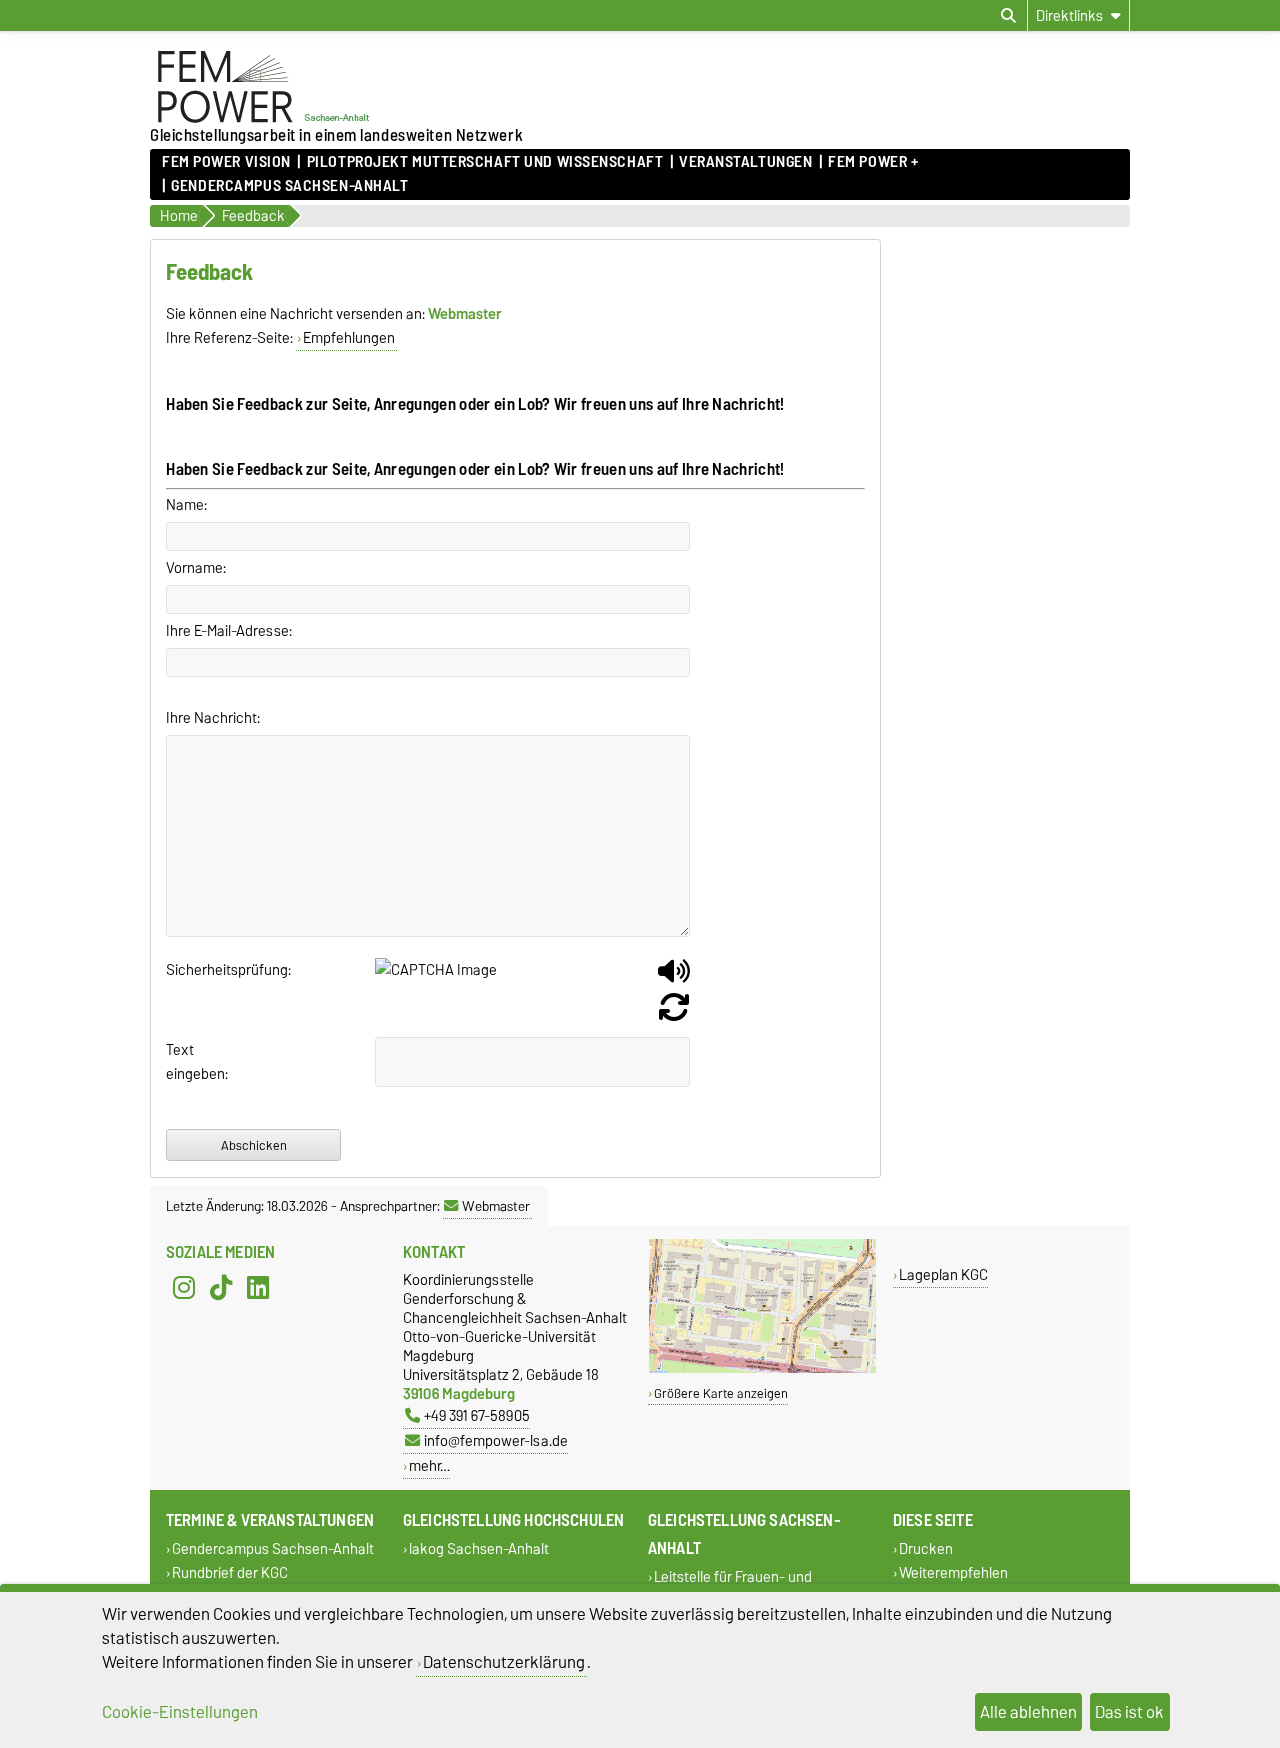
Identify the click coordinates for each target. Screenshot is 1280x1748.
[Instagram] (184, 1288)
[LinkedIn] (258, 1288)
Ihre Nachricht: (213, 718)
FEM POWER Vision (226, 162)
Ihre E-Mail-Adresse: (229, 631)
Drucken (926, 1549)
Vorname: (196, 568)
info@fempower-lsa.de (496, 1440)
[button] (674, 979)
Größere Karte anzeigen (721, 1393)
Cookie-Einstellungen (180, 1712)
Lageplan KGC (943, 1274)
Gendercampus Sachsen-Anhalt (289, 186)
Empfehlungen (349, 338)
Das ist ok (1129, 1712)
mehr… (429, 1465)
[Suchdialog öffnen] (1008, 16)
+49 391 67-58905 (477, 1415)
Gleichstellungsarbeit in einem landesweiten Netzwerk (336, 135)
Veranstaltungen (745, 162)
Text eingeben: (190, 1062)
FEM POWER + (873, 162)
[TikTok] (221, 1288)
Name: (186, 505)
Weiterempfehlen (953, 1572)
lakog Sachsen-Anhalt (479, 1549)
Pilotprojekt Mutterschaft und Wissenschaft (485, 162)
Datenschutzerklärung (504, 1662)
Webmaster (496, 1206)
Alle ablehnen (1028, 1712)
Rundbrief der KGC (230, 1572)
